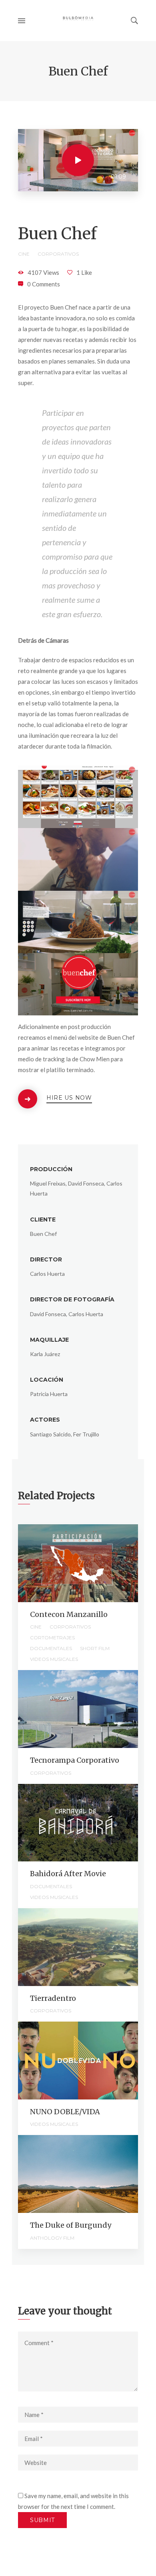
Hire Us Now (69, 1098)
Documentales (51, 1648)
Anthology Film (52, 2238)
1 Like (84, 272)
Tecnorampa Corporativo (75, 1760)
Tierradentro (53, 1998)
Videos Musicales (54, 1659)
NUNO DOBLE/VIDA (65, 2112)
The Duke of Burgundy (71, 2225)
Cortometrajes (52, 1638)
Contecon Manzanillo (69, 1614)
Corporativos (58, 254)
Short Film (95, 1648)
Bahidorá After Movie (68, 1874)
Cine (24, 254)
